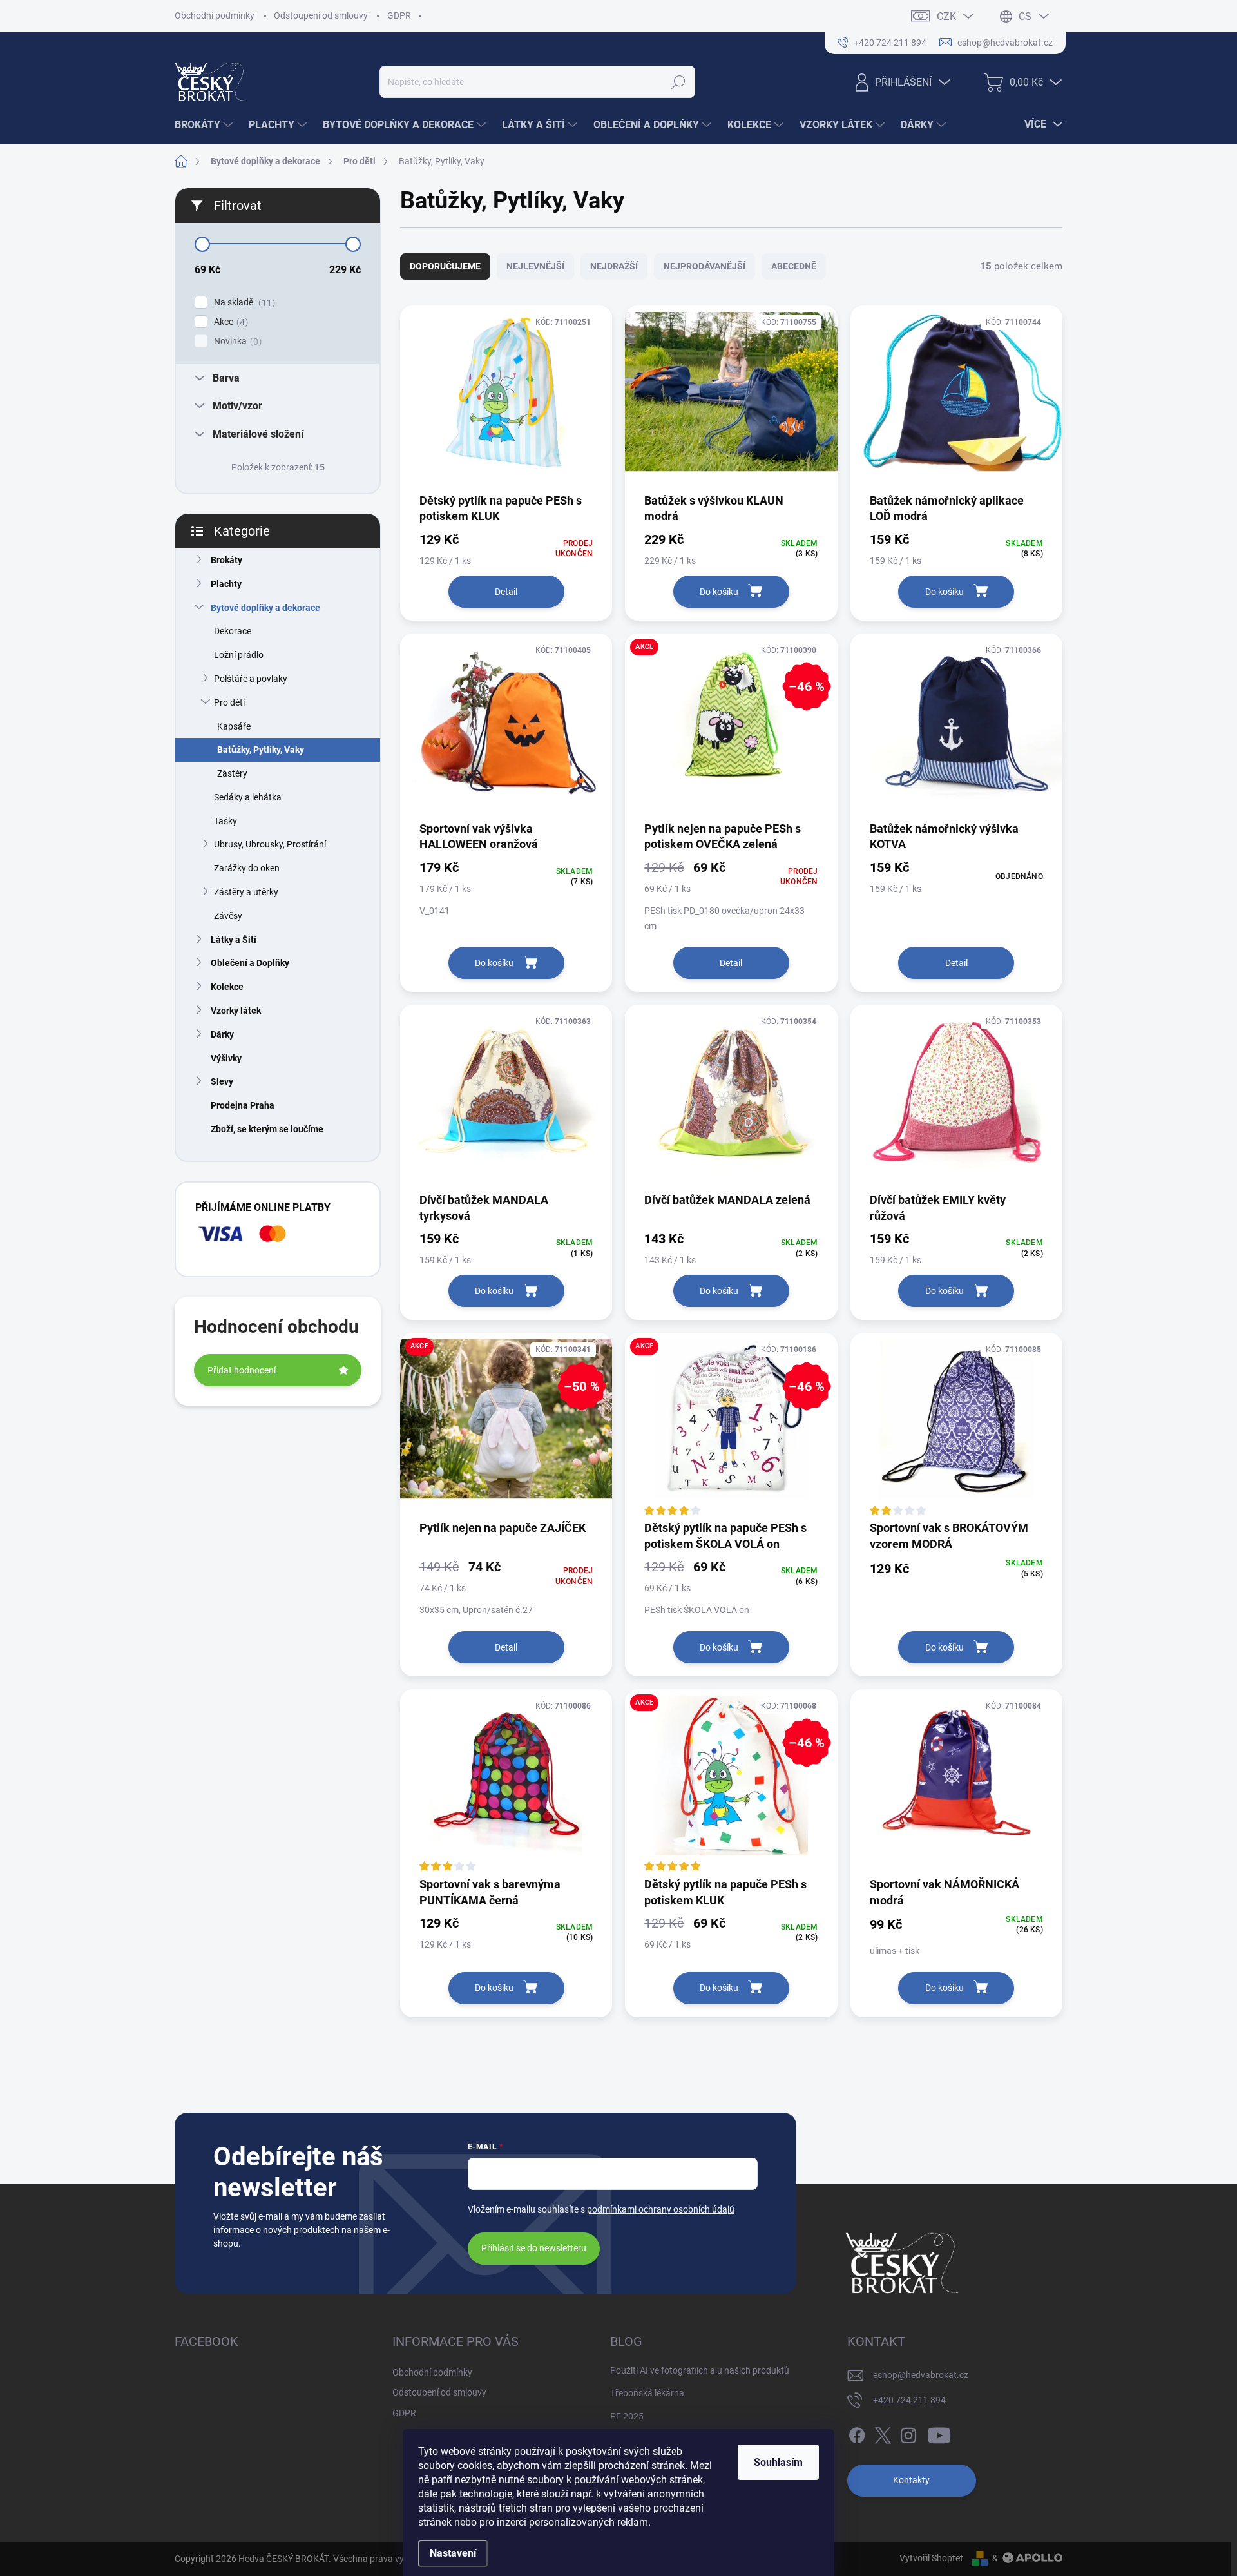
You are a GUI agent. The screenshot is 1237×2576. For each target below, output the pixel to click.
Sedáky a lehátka (248, 797)
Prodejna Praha (243, 1105)
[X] (883, 2433)
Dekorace (233, 631)
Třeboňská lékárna (647, 2393)
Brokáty (226, 560)
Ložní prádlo (239, 655)
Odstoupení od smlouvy (321, 15)
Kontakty (911, 2480)
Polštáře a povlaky (251, 679)
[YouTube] (939, 2433)
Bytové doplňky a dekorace (265, 608)
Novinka (236, 341)
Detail (506, 592)
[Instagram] (908, 2433)
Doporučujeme (445, 266)
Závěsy (228, 916)
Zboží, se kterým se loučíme (267, 1129)
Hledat (679, 82)
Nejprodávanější (705, 266)
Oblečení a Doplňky (250, 963)
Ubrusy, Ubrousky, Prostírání (270, 844)
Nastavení (453, 2553)
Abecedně (794, 266)
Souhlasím (778, 2462)
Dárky (222, 1034)
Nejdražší (614, 266)
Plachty (226, 584)
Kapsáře (234, 726)
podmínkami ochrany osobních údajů (661, 2209)
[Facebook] (857, 2433)
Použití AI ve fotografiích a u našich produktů (700, 2370)
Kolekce (227, 987)
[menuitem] (205, 125)
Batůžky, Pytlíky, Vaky (261, 750)
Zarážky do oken (247, 868)
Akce (229, 322)
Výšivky (226, 1058)
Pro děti (229, 702)
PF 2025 (627, 2416)
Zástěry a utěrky (246, 892)
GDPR (399, 15)
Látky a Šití (234, 940)
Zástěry (232, 773)
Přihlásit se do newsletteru (534, 2248)
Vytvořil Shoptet (931, 2558)
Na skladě (243, 303)
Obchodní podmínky (215, 15)
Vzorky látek (236, 1011)
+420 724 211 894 (909, 2400)
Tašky (225, 821)
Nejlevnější (535, 266)
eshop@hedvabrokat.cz (921, 2375)
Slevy (222, 1081)
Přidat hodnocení (242, 1370)
